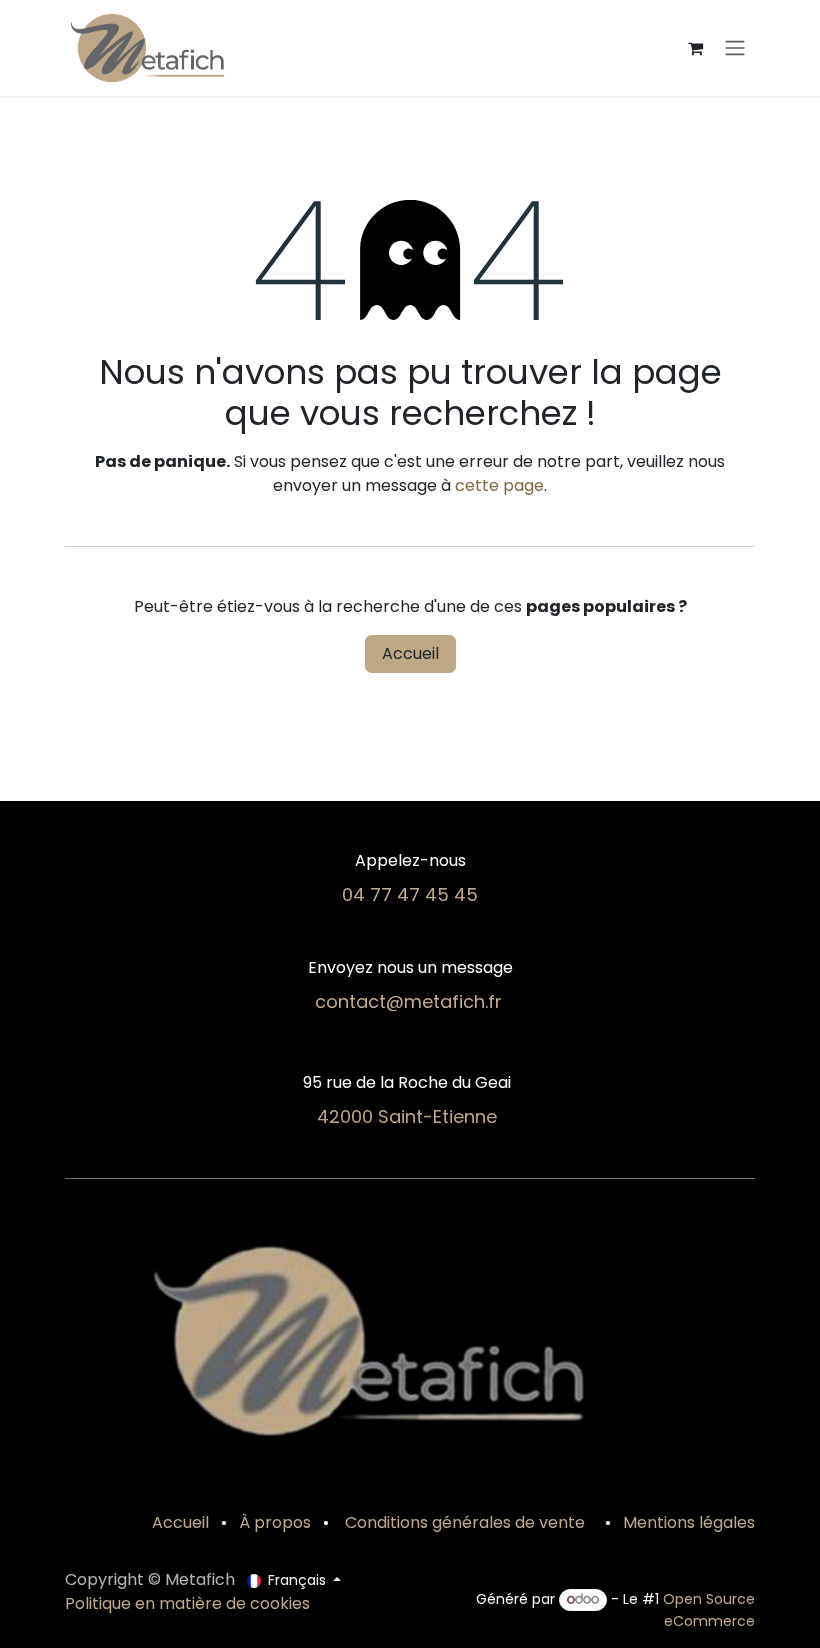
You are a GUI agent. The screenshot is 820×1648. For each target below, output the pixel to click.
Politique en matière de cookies (187, 1603)
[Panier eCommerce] (695, 48)
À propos (275, 1522)
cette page (499, 485)
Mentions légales (689, 1522)
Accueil (410, 653)
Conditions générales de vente (463, 1522)
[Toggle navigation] (735, 48)
